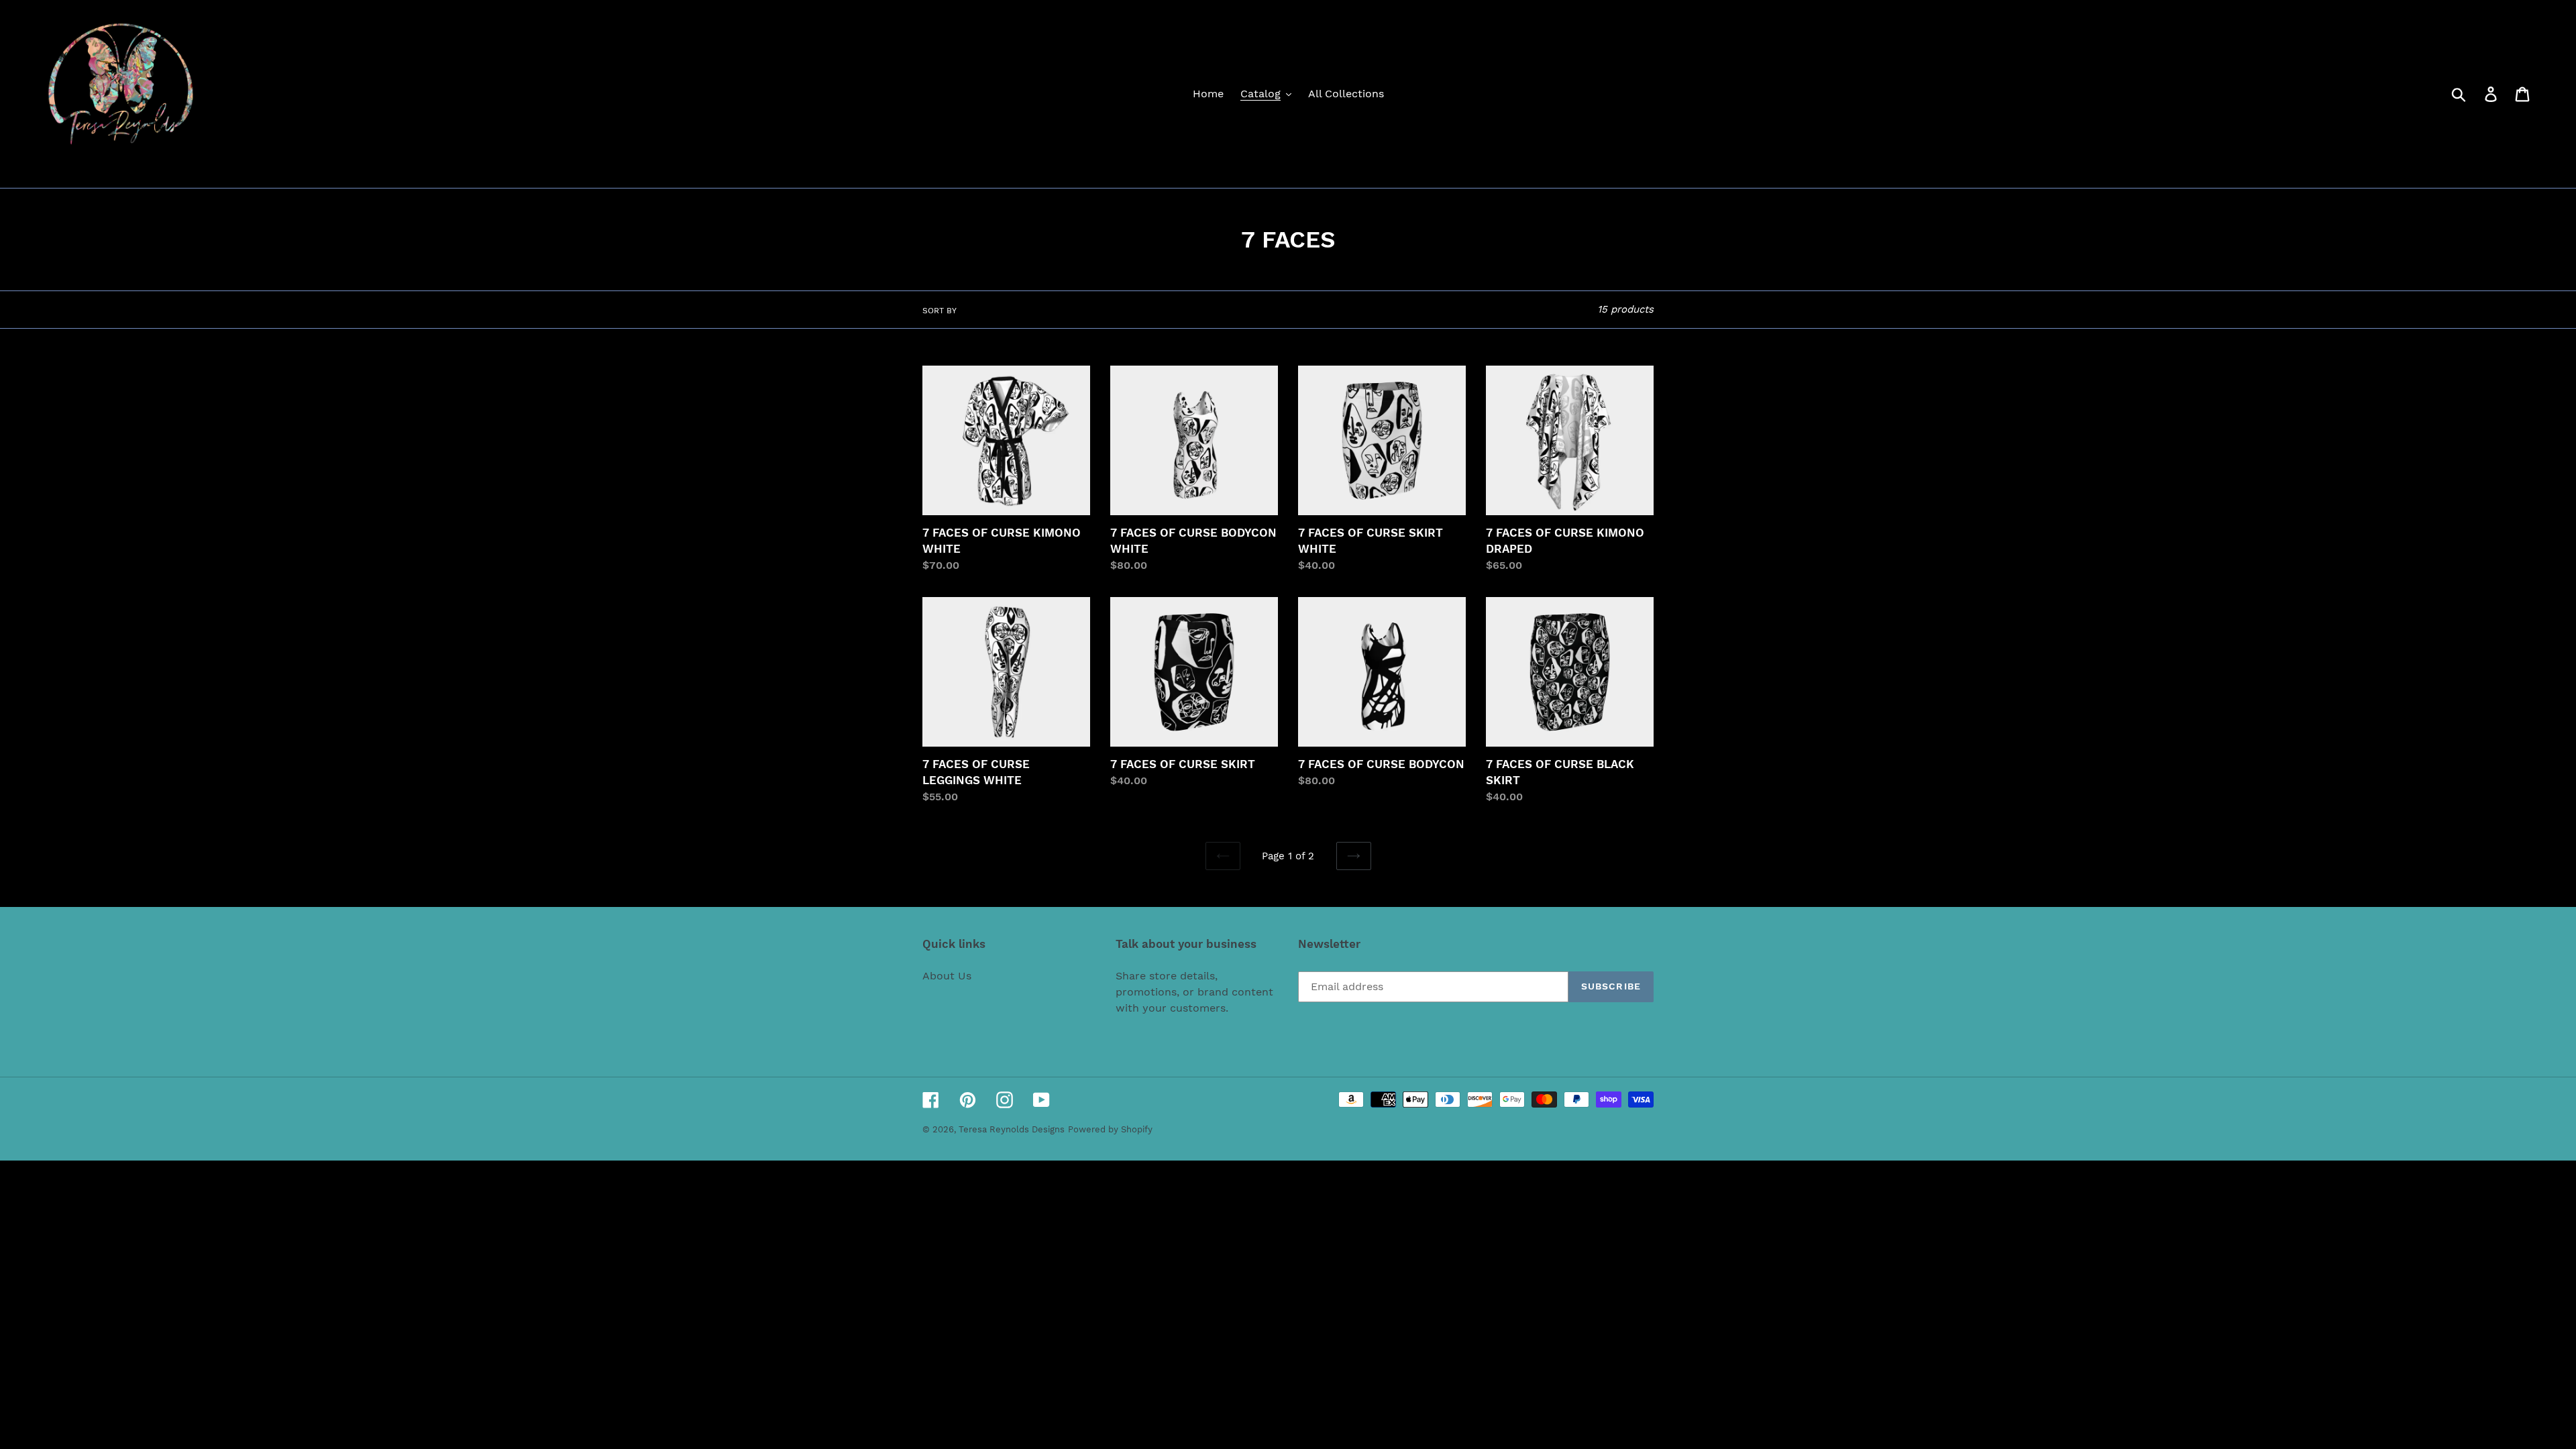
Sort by (940, 311)
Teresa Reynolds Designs (1012, 1129)
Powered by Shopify (1110, 1129)
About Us (947, 976)
